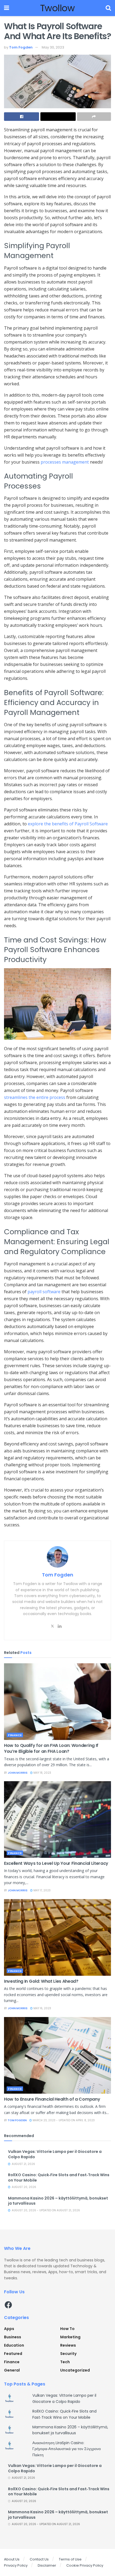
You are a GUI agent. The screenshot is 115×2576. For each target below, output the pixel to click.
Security (68, 2354)
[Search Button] (108, 8)
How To (67, 2329)
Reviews (68, 2345)
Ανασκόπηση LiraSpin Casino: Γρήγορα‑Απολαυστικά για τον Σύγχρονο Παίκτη (67, 2449)
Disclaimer (47, 2565)
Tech (65, 2362)
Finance (15, 1735)
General (12, 2370)
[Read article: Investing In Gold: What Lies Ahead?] (57, 1937)
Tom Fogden (21, 47)
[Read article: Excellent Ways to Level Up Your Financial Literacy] (57, 1820)
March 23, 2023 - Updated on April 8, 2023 (63, 2120)
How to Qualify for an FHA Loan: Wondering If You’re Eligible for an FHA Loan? (51, 1748)
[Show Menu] (7, 8)
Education (14, 2345)
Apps (9, 2329)
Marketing (70, 2337)
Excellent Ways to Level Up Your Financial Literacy (56, 1863)
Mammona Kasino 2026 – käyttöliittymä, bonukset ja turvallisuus (58, 2201)
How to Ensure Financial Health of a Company (52, 2099)
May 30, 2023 (53, 47)
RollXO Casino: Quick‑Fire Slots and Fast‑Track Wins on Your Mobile (59, 2178)
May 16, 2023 (42, 2008)
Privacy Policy (16, 2565)
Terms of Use (70, 2559)
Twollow (57, 8)
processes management (65, 462)
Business (13, 2337)
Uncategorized (75, 2370)
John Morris (18, 1773)
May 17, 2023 (42, 1890)
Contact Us (39, 2559)
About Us (12, 2559)
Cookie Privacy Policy (85, 2565)
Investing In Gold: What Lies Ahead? (41, 1981)
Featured (13, 2354)
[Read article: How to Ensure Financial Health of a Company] (57, 2055)
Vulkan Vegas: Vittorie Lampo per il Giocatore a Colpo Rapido (55, 2154)
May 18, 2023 (42, 1773)
